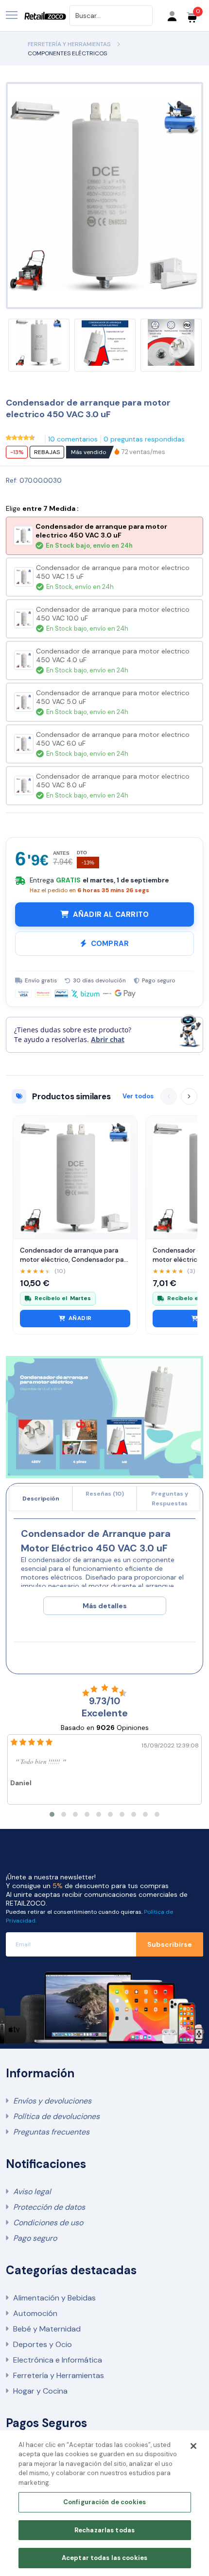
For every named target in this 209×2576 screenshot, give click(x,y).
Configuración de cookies (104, 2502)
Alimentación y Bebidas (54, 2298)
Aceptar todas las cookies (104, 2558)
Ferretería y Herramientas (59, 2375)
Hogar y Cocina (40, 2391)
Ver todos (138, 1096)
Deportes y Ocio (43, 2344)
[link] (143, 452)
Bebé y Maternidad (47, 2329)
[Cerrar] (193, 2446)
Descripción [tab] (41, 1499)
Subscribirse (170, 1944)
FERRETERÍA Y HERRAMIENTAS (69, 44)
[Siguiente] (189, 1096)
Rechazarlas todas (104, 2530)
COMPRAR (110, 944)
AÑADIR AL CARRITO (111, 914)
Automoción (35, 2313)
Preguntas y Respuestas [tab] (170, 1499)
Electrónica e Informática (58, 2360)
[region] (104, 2503)
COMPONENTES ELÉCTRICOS (67, 53)
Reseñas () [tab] (105, 1494)
